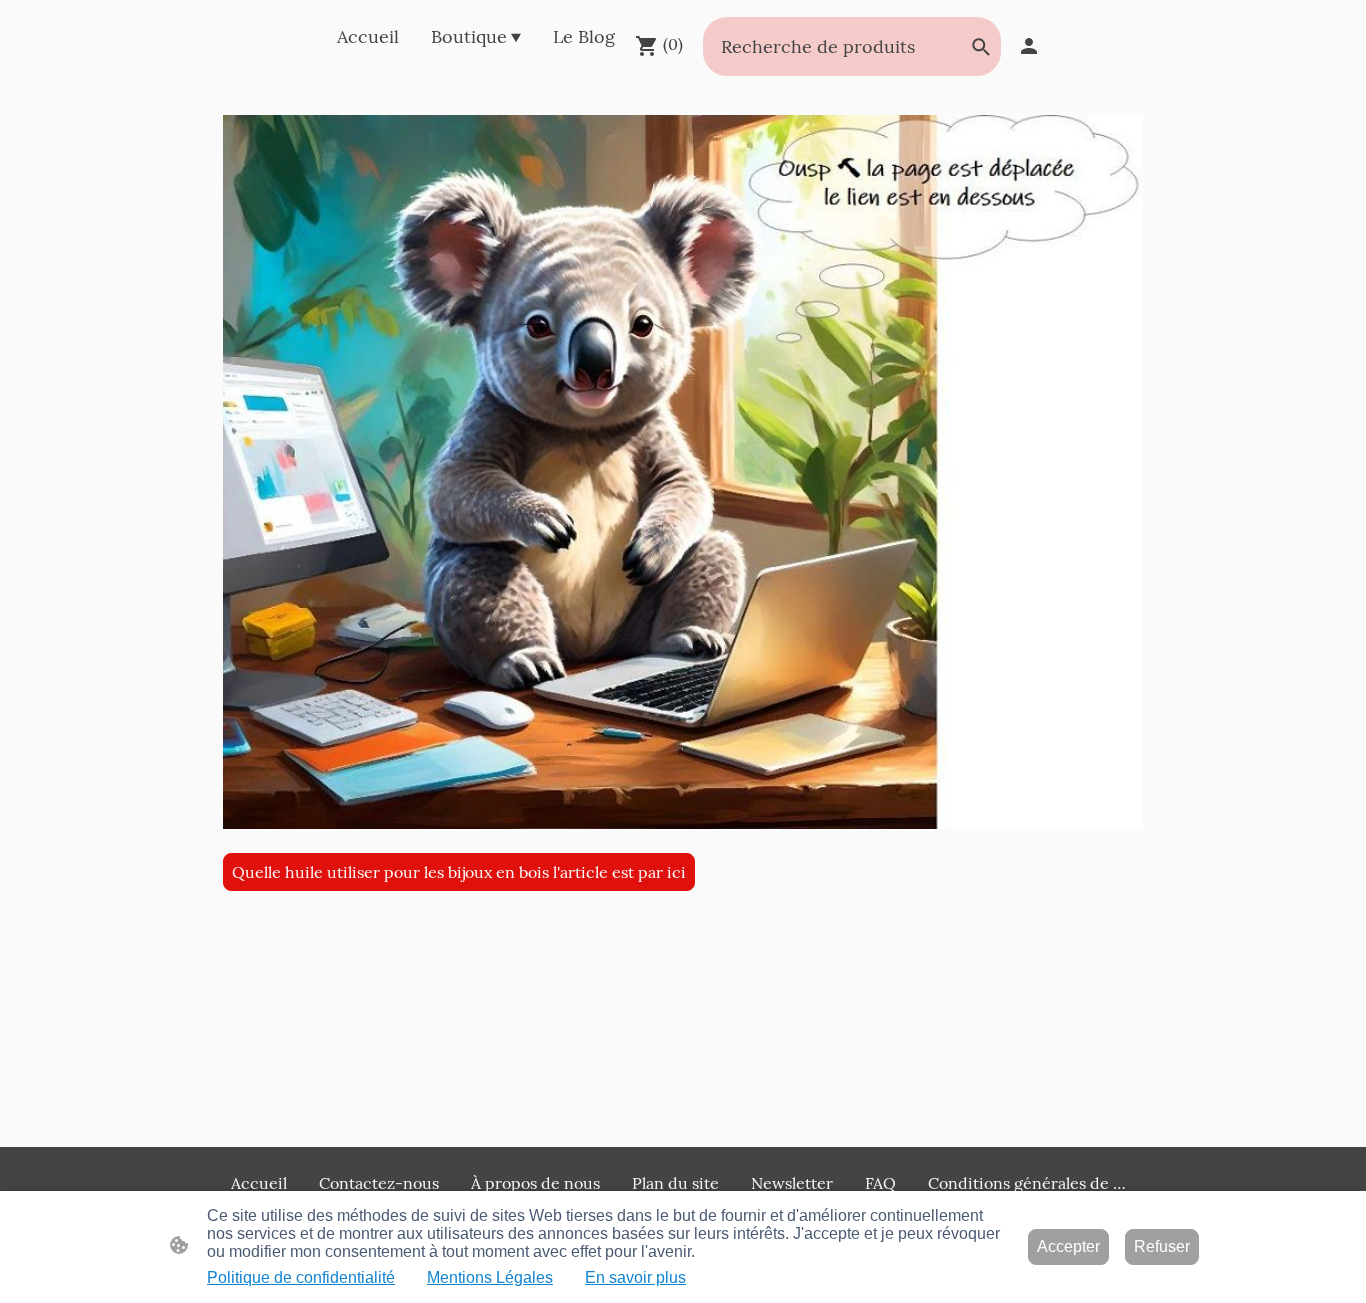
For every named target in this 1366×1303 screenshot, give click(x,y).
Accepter (1068, 1246)
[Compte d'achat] (1029, 46)
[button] (981, 47)
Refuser (1162, 1246)
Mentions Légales (490, 1277)
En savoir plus (635, 1277)
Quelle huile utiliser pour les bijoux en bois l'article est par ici (459, 872)
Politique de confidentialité (301, 1277)
